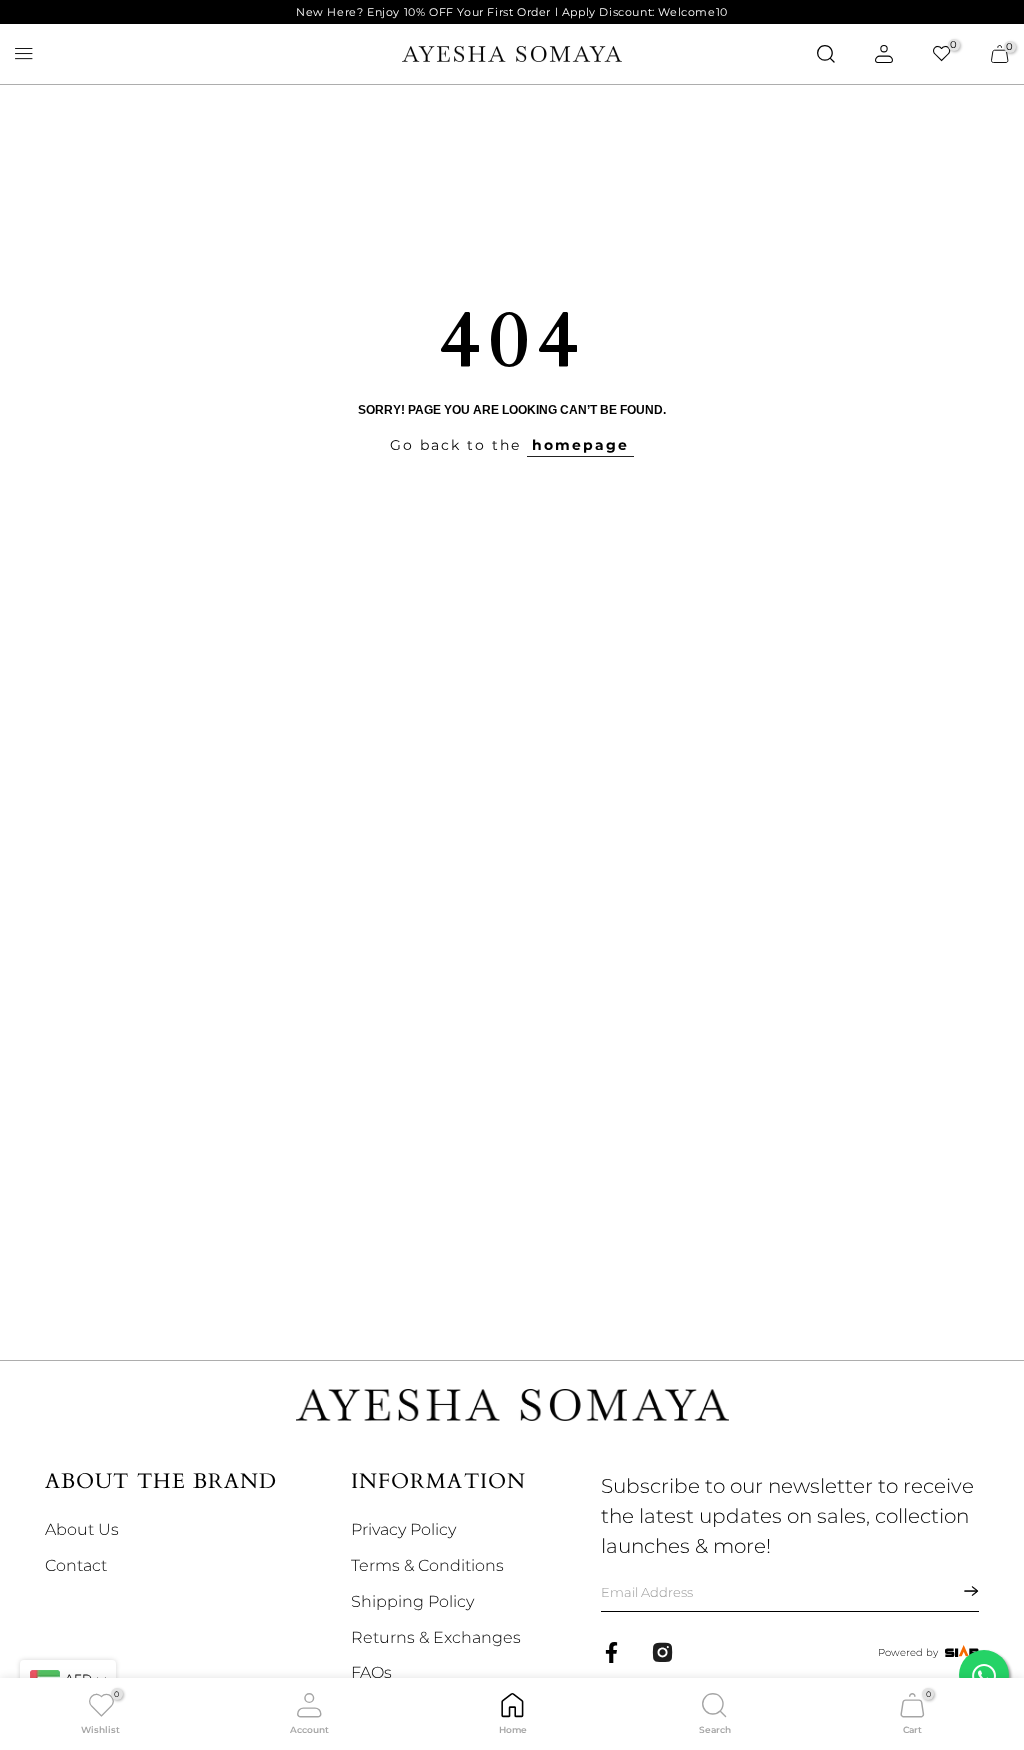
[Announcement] (512, 12)
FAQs (371, 1672)
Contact (76, 1565)
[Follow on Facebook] (611, 1652)
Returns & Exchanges (436, 1637)
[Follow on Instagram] (662, 1652)
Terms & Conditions (427, 1565)
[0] (942, 54)
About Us (82, 1529)
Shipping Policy (412, 1601)
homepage (580, 445)
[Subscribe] (959, 1591)
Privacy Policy (403, 1529)
